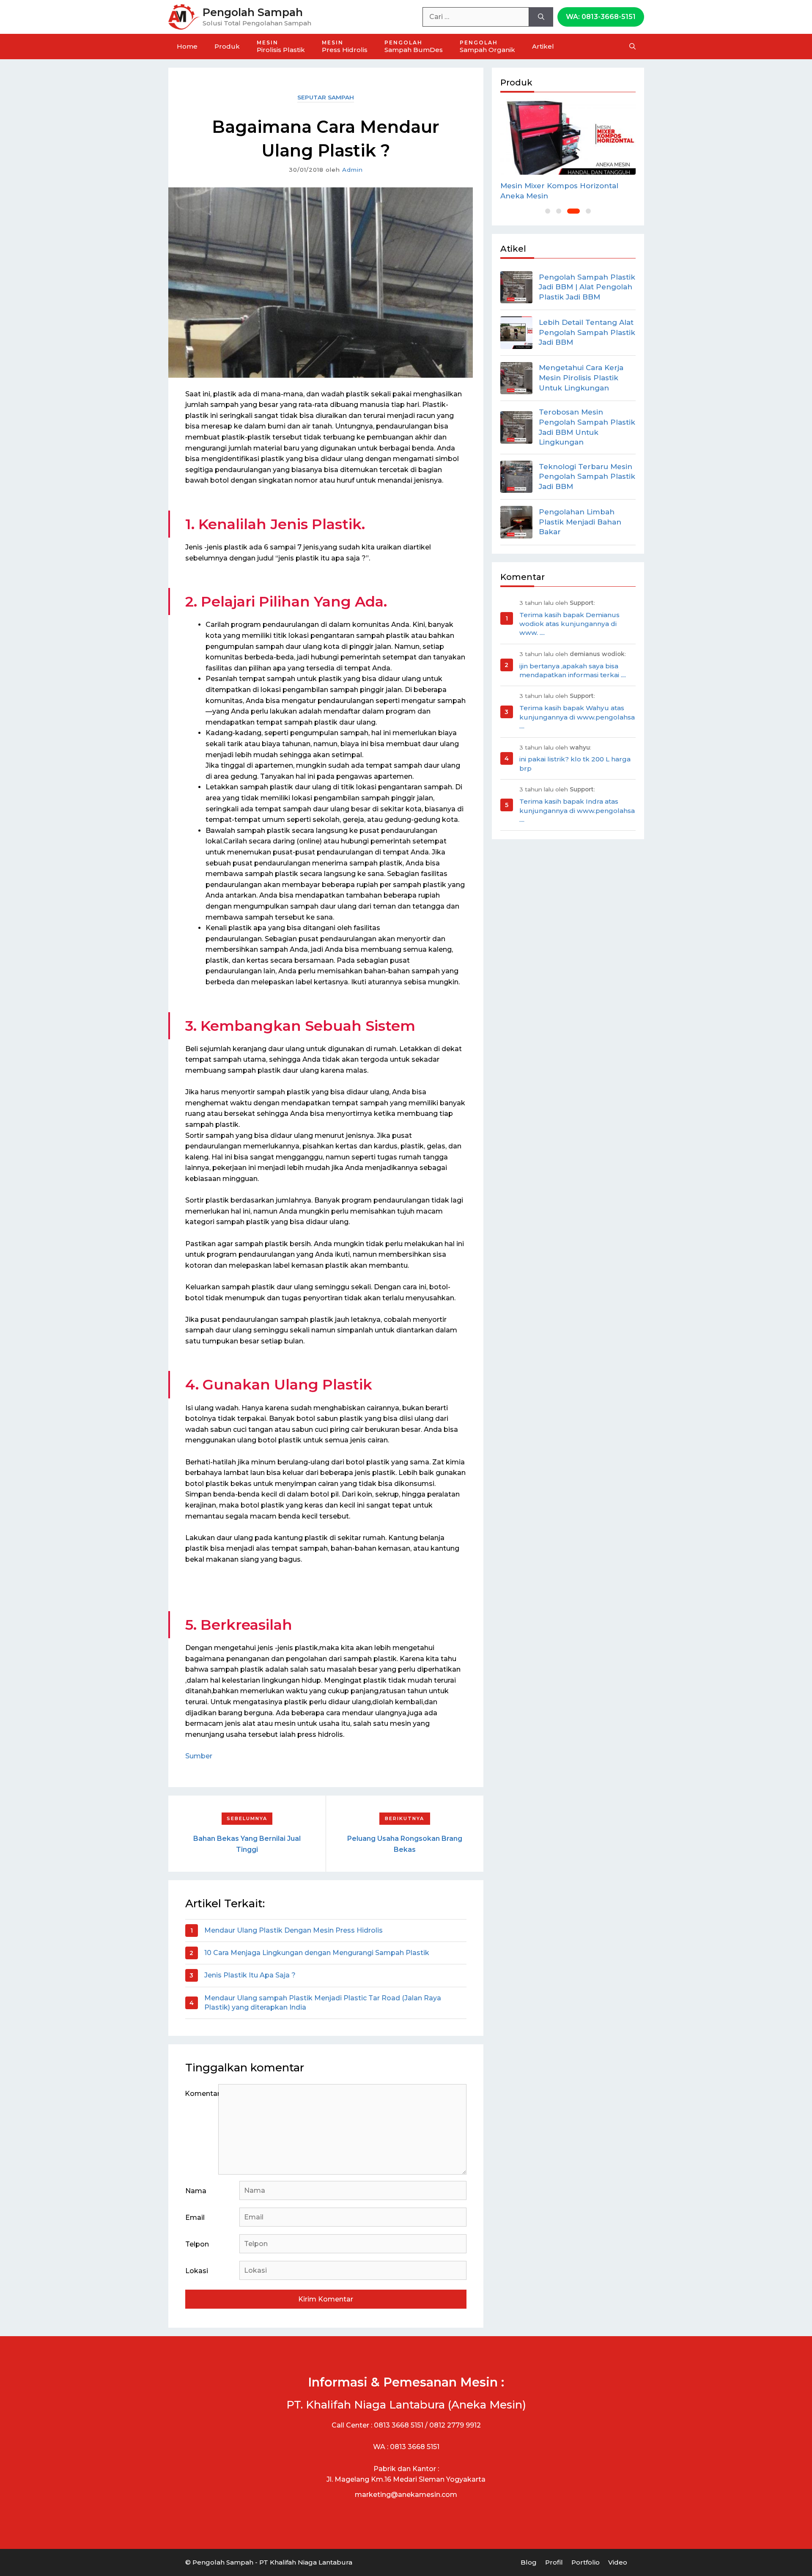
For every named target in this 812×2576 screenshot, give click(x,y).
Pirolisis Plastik (281, 47)
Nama (196, 2191)
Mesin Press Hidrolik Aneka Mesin (564, 186)
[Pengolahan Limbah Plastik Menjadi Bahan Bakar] (516, 522)
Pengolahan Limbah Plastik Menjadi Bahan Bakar (580, 522)
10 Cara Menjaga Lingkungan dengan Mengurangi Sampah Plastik (317, 1953)
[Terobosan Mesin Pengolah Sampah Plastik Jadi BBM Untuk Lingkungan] (516, 427)
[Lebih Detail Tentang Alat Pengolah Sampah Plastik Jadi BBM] (516, 332)
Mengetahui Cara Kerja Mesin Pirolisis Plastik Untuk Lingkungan (581, 378)
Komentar (202, 2094)
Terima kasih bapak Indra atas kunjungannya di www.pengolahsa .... (577, 810)
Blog (529, 2562)
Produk (227, 46)
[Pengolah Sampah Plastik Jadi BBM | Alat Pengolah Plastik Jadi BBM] (516, 287)
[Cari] (541, 17)
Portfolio (586, 2562)
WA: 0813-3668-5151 (601, 17)
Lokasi (197, 2271)
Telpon (197, 2244)
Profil (554, 2562)
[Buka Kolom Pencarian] (632, 47)
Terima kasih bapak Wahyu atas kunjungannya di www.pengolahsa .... (577, 717)
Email (195, 2218)
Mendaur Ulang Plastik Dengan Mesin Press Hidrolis (294, 1930)
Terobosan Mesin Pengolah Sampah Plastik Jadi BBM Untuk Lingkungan (587, 427)
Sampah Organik (487, 47)
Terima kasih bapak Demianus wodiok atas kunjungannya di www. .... (569, 624)
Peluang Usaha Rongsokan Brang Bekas (405, 1844)
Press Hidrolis (345, 47)
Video (618, 2562)
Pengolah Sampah (253, 12)
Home (187, 46)
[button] (548, 211)
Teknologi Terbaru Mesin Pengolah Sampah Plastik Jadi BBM (587, 477)
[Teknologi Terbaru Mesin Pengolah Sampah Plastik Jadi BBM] (516, 477)
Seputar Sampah (326, 97)
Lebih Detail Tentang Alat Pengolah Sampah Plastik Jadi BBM (587, 332)
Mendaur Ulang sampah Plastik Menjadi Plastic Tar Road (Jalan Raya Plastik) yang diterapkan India (323, 2003)
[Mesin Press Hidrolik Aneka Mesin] (568, 137)
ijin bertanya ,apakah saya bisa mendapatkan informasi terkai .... (573, 670)
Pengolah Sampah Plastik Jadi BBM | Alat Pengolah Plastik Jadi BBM (587, 287)
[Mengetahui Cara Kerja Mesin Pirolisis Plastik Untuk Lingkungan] (516, 378)
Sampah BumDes (414, 47)
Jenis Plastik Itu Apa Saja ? (250, 1975)
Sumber (199, 1756)
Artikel (543, 46)
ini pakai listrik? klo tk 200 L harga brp (575, 763)
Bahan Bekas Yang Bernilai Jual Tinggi (247, 1844)
